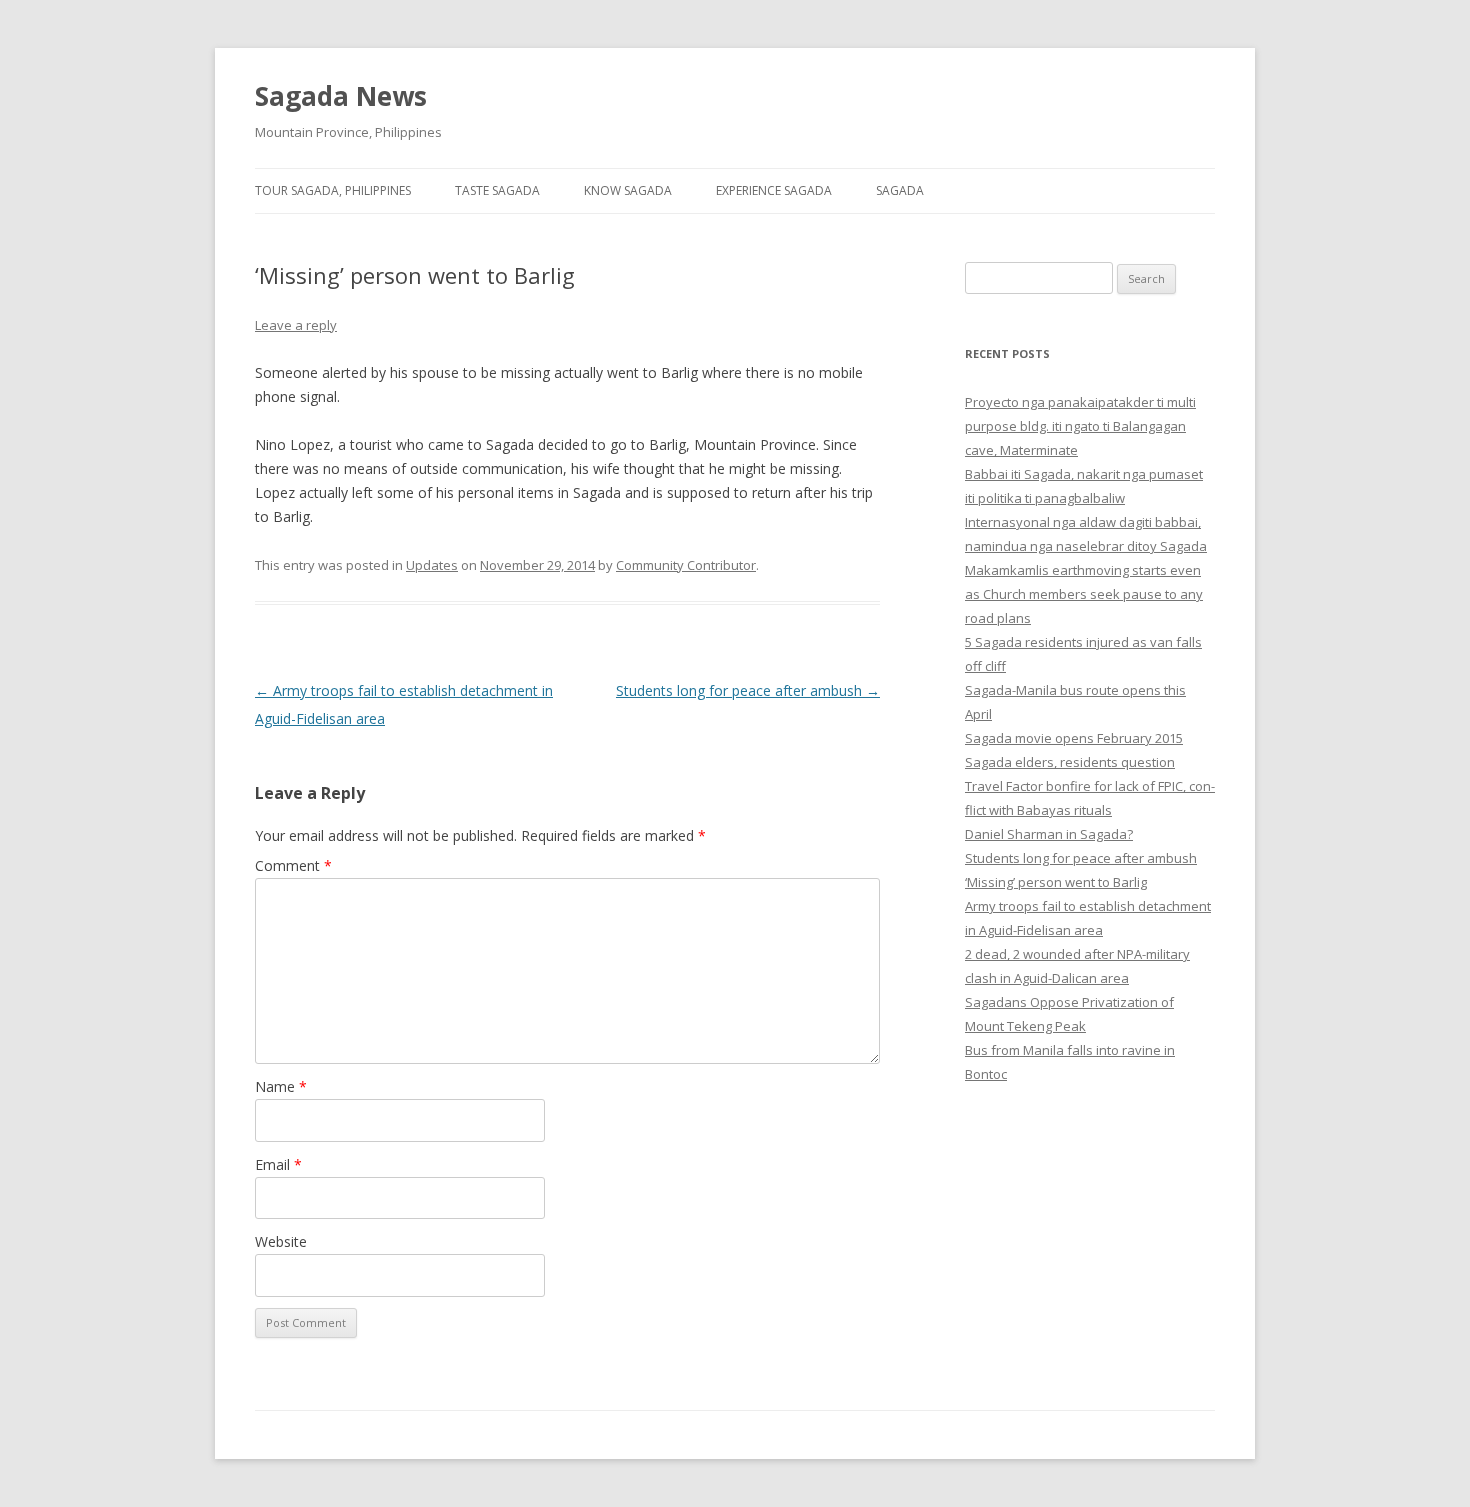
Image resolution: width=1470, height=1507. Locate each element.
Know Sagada (628, 190)
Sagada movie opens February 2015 (1074, 738)
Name (281, 1086)
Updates (432, 565)
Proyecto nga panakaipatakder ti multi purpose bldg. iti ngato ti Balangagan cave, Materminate (1080, 426)
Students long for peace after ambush (748, 690)
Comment (293, 865)
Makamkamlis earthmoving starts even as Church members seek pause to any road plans (1084, 594)
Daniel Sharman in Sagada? (1049, 834)
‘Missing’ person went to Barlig (1056, 882)
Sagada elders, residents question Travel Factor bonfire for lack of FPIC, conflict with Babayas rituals (1090, 786)
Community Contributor (686, 565)
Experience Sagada (774, 190)
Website (281, 1241)
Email (278, 1164)
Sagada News (341, 96)
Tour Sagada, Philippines (333, 190)
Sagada (900, 190)
